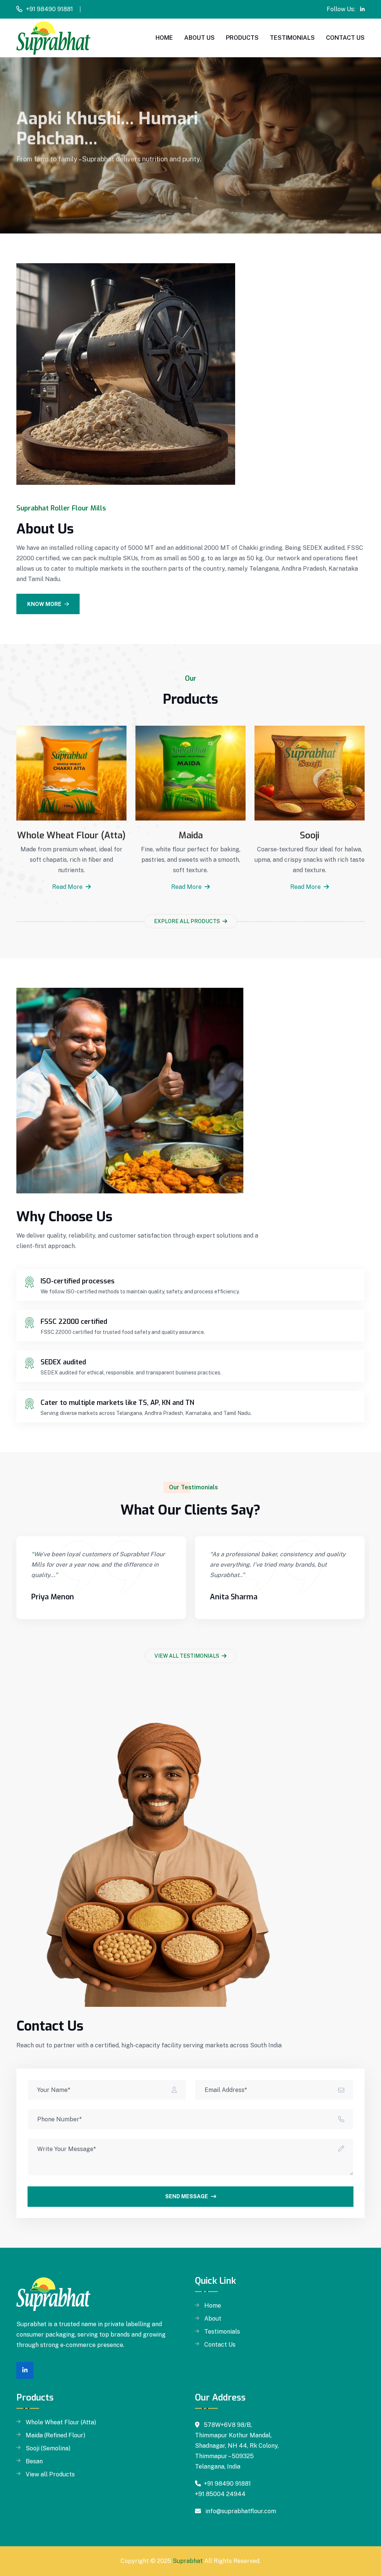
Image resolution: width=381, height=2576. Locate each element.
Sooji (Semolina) (48, 2448)
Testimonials (292, 38)
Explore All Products (188, 921)
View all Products (50, 2475)
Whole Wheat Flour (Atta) (71, 835)
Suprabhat (188, 2561)
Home (164, 38)
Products (242, 38)
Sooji (310, 835)
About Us (199, 38)
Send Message (187, 2196)
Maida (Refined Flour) (55, 2435)
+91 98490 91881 (49, 9)
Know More (44, 604)
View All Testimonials (187, 1656)
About (213, 2319)
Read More (68, 887)
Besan (34, 2461)
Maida (191, 835)
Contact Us (345, 38)
